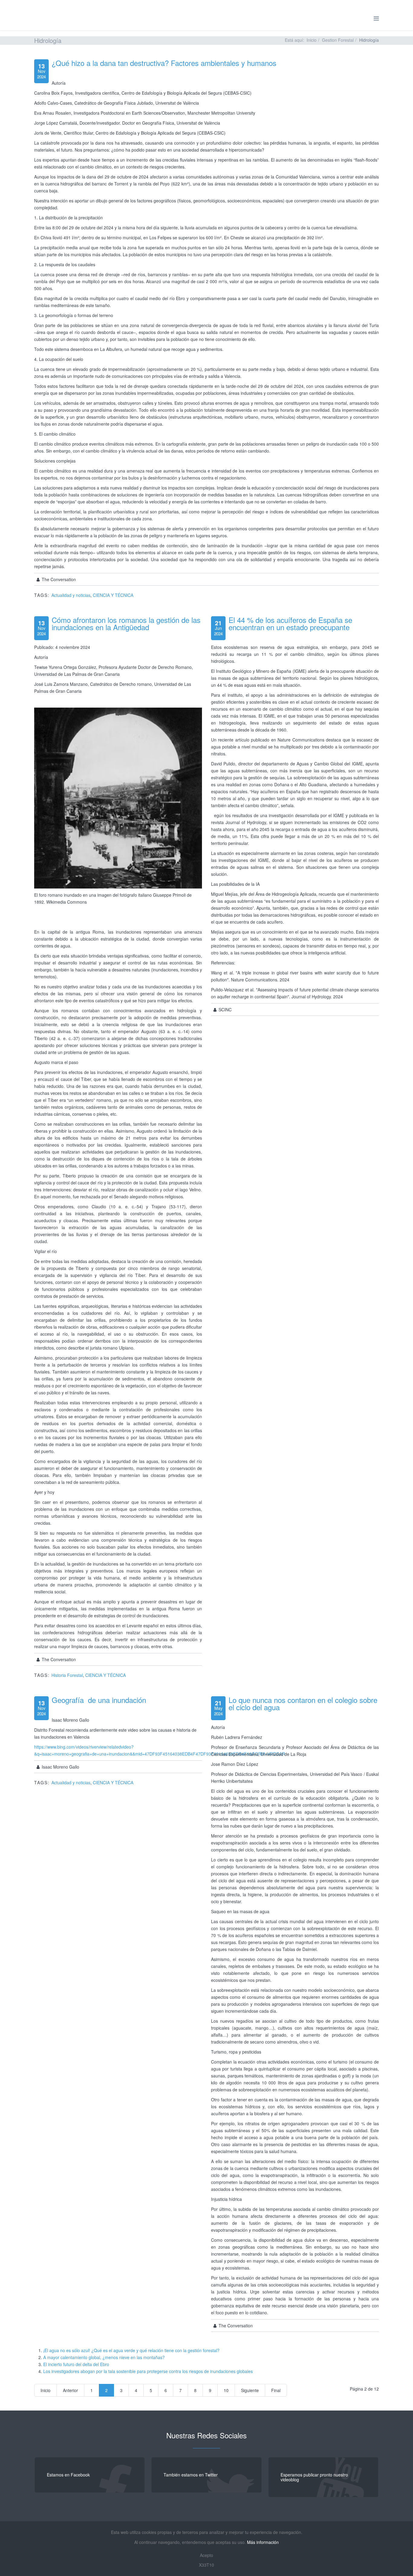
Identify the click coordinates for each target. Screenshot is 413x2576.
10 (226, 2390)
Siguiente (250, 2390)
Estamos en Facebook (68, 2475)
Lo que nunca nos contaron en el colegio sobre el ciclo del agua (303, 1703)
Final (276, 2390)
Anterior (70, 2390)
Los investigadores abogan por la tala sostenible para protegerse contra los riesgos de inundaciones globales (148, 2371)
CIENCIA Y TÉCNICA (113, 595)
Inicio (312, 40)
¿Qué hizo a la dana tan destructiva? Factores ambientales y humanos (164, 63)
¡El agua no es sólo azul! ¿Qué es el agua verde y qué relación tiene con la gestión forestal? (131, 2350)
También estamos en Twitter (191, 2475)
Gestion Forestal (338, 40)
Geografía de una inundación (99, 1700)
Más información (263, 2542)
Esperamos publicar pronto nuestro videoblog (314, 2477)
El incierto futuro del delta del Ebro (76, 2364)
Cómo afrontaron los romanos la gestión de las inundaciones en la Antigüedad (126, 623)
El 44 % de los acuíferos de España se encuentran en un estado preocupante (290, 623)
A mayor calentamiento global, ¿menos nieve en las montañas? (104, 2357)
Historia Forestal (67, 1675)
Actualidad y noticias (71, 595)
